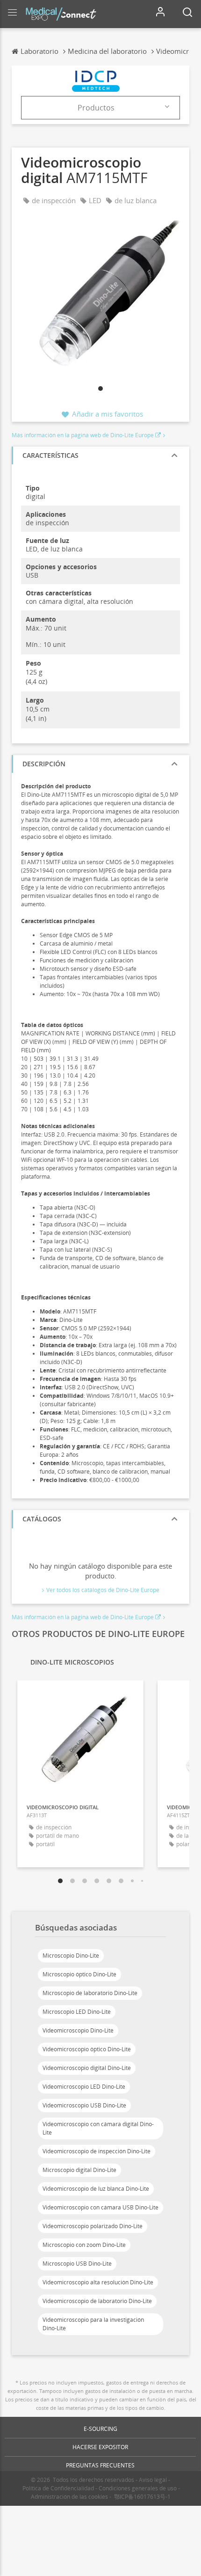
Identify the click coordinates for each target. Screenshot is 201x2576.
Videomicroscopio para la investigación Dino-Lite (93, 2324)
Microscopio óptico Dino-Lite (79, 1974)
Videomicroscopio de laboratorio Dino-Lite (97, 2301)
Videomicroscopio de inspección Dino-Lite (97, 2151)
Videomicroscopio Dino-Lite (78, 2030)
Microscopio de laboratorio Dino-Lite (90, 1993)
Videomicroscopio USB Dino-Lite (84, 2105)
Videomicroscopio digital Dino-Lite (87, 2068)
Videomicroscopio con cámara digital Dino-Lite (98, 2128)
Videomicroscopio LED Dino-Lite (84, 2087)
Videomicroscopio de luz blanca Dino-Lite (96, 2189)
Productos (96, 108)
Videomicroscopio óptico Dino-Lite (87, 2049)
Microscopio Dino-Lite (71, 1956)
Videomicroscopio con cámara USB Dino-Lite (100, 2207)
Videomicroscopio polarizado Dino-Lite (93, 2226)
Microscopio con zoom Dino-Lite (84, 2245)
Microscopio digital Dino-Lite (79, 2170)
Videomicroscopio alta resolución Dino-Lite (98, 2282)
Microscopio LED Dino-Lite (77, 2012)
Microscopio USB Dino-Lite (77, 2264)
